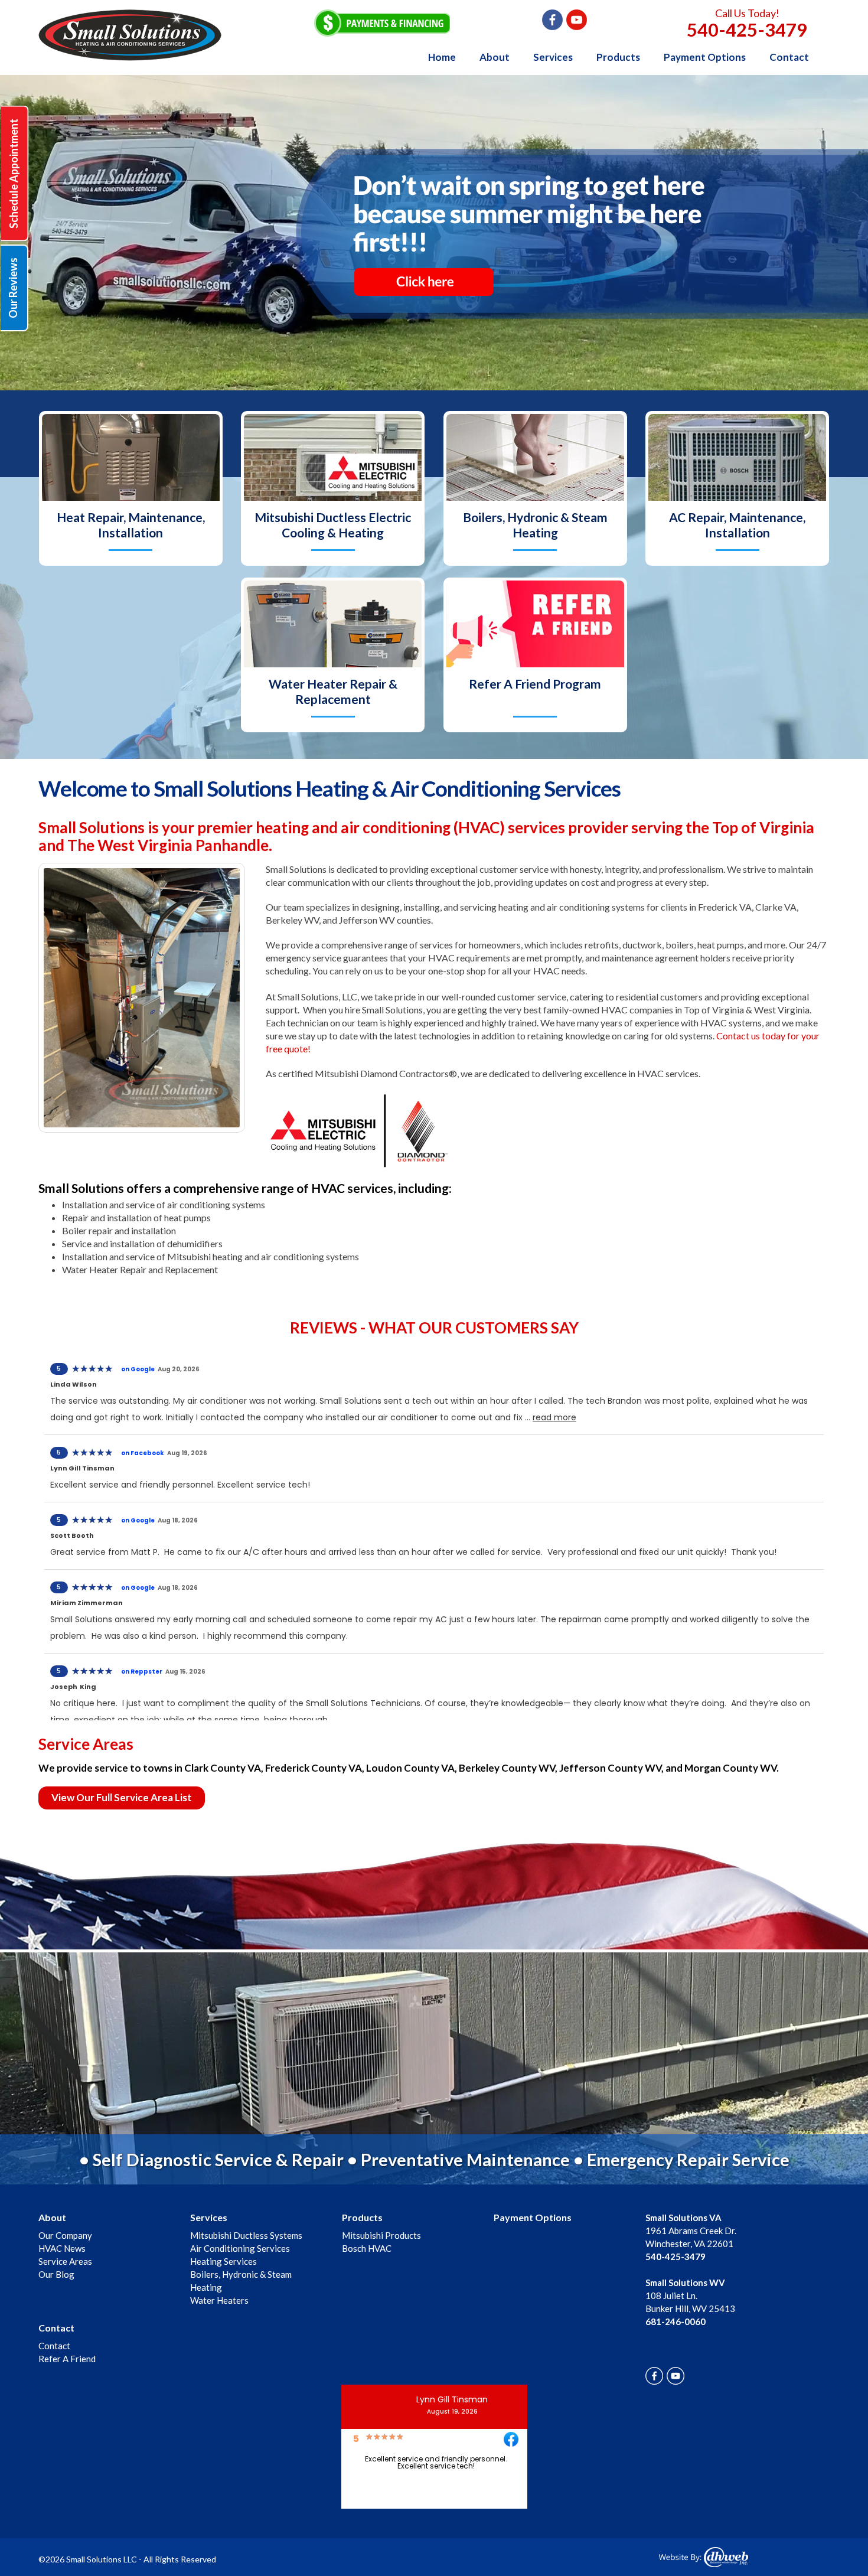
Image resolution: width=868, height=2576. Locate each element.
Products (618, 57)
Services (553, 57)
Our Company (65, 2235)
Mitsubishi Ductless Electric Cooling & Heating (333, 525)
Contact (789, 57)
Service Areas (65, 2261)
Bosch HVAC (367, 2248)
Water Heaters (219, 2300)
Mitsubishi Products (381, 2235)
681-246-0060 (676, 2321)
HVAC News (62, 2248)
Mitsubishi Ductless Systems (246, 2235)
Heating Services (223, 2261)
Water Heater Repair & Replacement (333, 691)
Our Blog (56, 2274)
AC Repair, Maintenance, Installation (737, 525)
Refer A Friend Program (535, 684)
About (495, 57)
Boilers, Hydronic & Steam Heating (535, 525)
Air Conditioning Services (240, 2248)
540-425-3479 (747, 30)
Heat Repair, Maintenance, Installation (131, 525)
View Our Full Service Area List (122, 1797)
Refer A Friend (67, 2359)
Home (442, 57)
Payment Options (705, 57)
